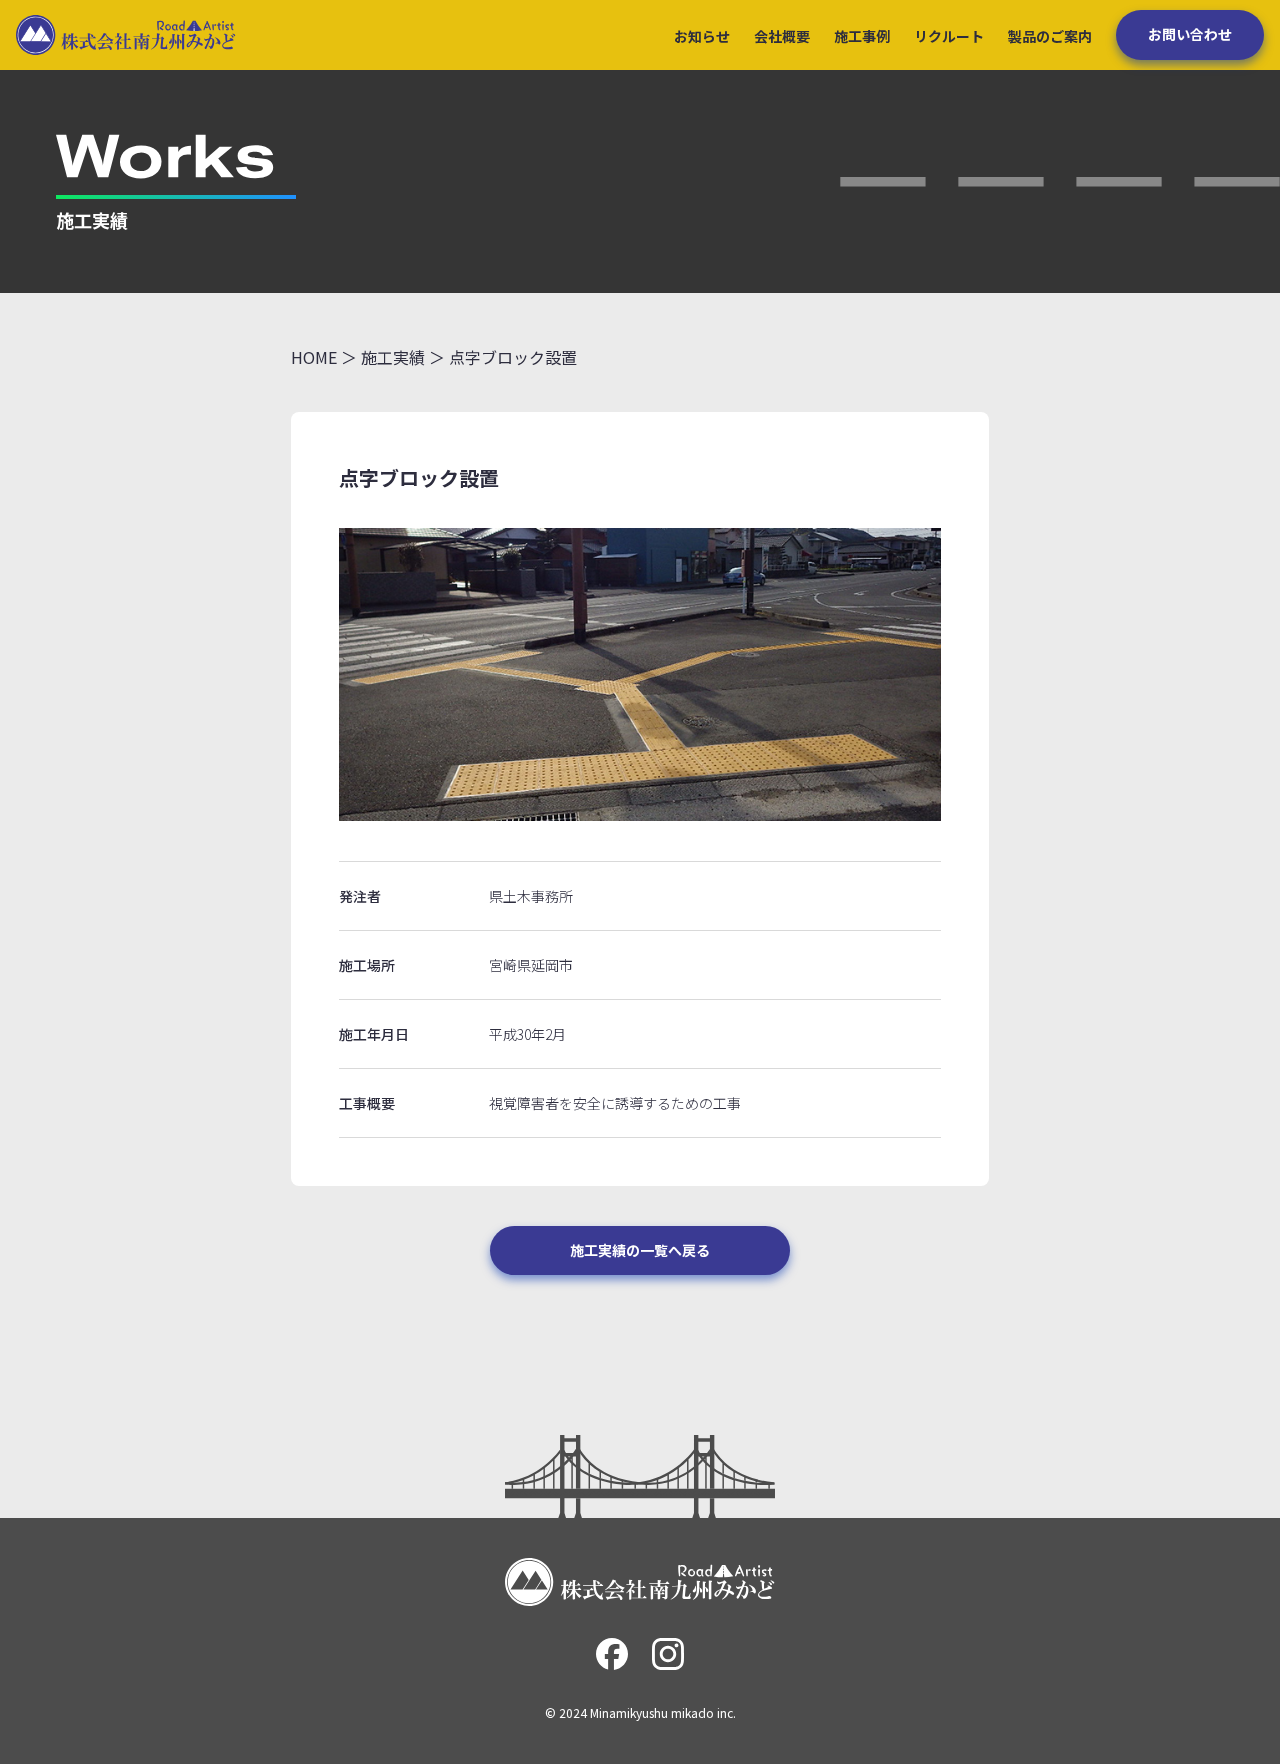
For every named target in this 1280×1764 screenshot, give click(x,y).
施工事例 (862, 36)
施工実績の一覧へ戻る (640, 1250)
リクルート (949, 36)
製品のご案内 (1050, 36)
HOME (314, 357)
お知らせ (702, 36)
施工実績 (393, 357)
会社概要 (782, 36)
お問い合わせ (1190, 34)
